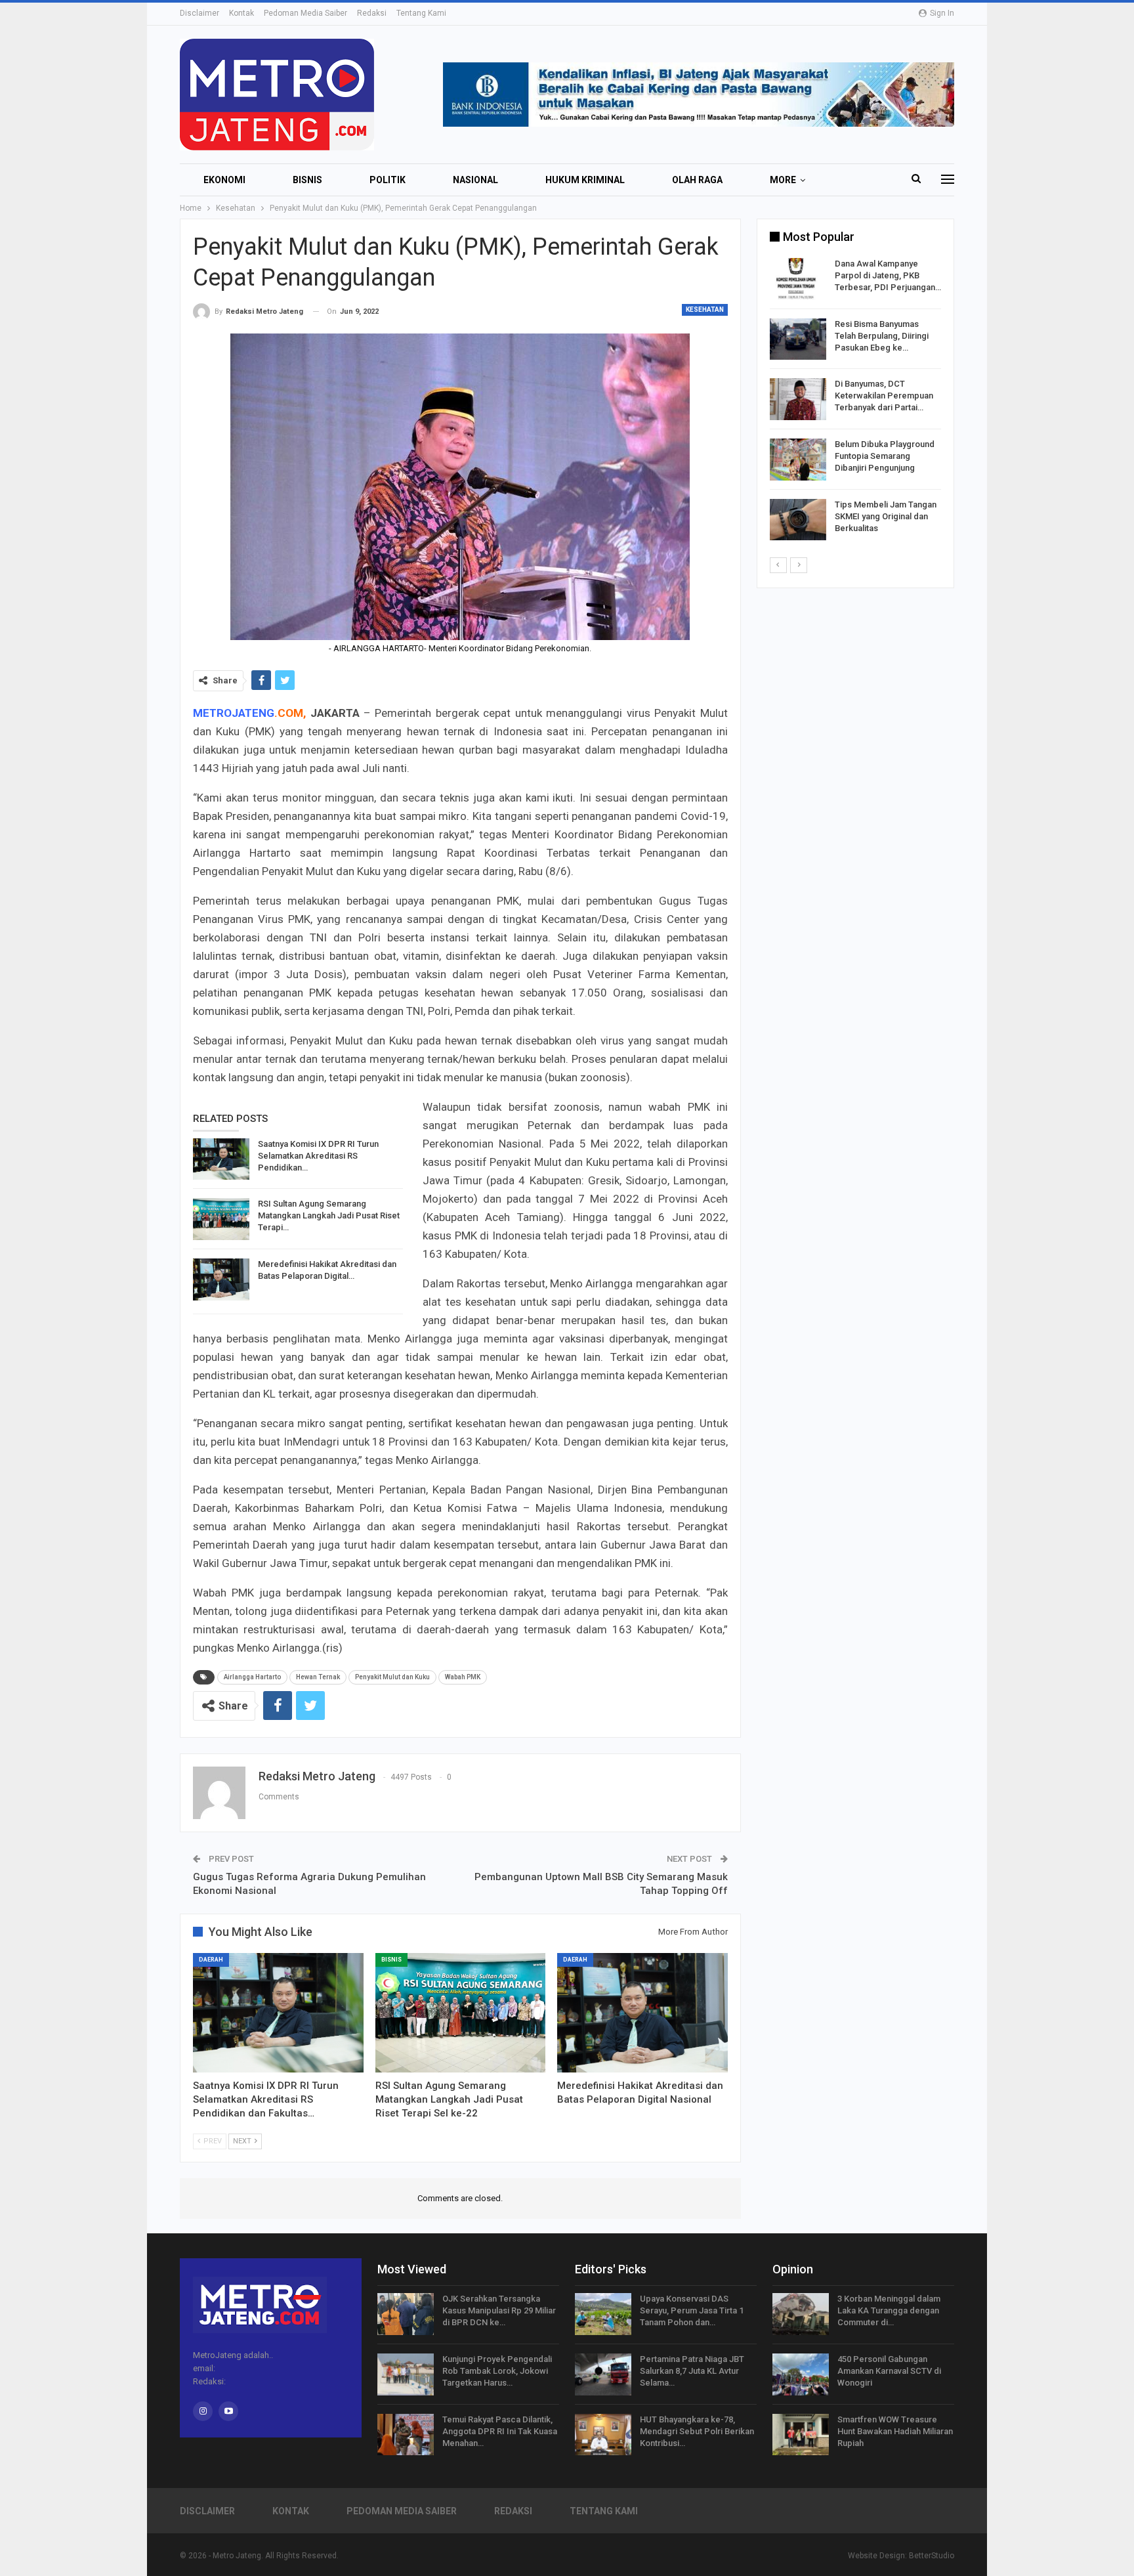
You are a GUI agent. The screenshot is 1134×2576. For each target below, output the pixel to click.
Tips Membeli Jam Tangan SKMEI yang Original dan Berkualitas (886, 516)
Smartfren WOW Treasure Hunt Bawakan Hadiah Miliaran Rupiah (895, 2431)
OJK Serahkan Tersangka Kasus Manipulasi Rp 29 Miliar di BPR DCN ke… (499, 2310)
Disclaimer (199, 13)
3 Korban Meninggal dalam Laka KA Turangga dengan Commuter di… (889, 2310)
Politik (388, 180)
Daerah (211, 1960)
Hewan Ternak (318, 1677)
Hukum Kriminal (585, 180)
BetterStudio (932, 2556)
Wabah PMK (463, 1677)
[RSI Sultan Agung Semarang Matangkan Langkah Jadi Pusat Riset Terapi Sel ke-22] (221, 1219)
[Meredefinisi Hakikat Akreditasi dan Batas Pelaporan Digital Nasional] (221, 1279)
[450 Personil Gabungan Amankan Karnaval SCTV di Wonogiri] (801, 2374)
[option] (855, 401)
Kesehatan (705, 310)
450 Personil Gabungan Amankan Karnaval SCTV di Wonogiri (889, 2371)
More (783, 180)
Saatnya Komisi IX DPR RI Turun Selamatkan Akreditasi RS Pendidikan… (318, 1156)
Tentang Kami (421, 13)
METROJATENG (234, 713)
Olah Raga (697, 180)
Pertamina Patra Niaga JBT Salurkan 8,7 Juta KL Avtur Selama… (692, 2371)
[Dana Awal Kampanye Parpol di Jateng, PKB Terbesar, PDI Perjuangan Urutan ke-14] (798, 279)
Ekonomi (224, 180)
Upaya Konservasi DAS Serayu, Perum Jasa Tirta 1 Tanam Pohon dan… (692, 2310)
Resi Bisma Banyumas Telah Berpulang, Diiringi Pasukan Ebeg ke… (882, 336)
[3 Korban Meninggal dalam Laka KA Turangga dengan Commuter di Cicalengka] (801, 2314)
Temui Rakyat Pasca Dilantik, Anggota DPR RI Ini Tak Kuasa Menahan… (500, 2431)
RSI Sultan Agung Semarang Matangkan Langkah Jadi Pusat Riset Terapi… (329, 1215)
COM (290, 713)
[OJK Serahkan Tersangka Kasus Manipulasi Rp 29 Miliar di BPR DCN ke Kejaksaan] (406, 2314)
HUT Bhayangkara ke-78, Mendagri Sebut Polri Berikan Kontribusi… (697, 2431)
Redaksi (372, 13)
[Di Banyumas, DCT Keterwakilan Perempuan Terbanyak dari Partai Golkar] (798, 399)
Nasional (475, 180)
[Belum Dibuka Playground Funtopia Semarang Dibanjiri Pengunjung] (798, 460)
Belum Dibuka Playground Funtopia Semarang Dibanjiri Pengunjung (885, 456)
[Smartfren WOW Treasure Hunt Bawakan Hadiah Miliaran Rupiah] (801, 2435)
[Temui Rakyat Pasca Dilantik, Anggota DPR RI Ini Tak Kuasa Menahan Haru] (406, 2435)
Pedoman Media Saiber (305, 13)
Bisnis (307, 180)
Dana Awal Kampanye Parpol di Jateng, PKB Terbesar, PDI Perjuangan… (888, 275)
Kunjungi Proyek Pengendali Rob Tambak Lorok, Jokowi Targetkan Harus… (497, 2371)
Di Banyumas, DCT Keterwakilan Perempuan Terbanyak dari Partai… (884, 396)
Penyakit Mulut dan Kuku (392, 1677)
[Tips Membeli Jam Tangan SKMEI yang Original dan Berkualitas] (798, 520)
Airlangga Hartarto (252, 1677)
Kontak (241, 13)
